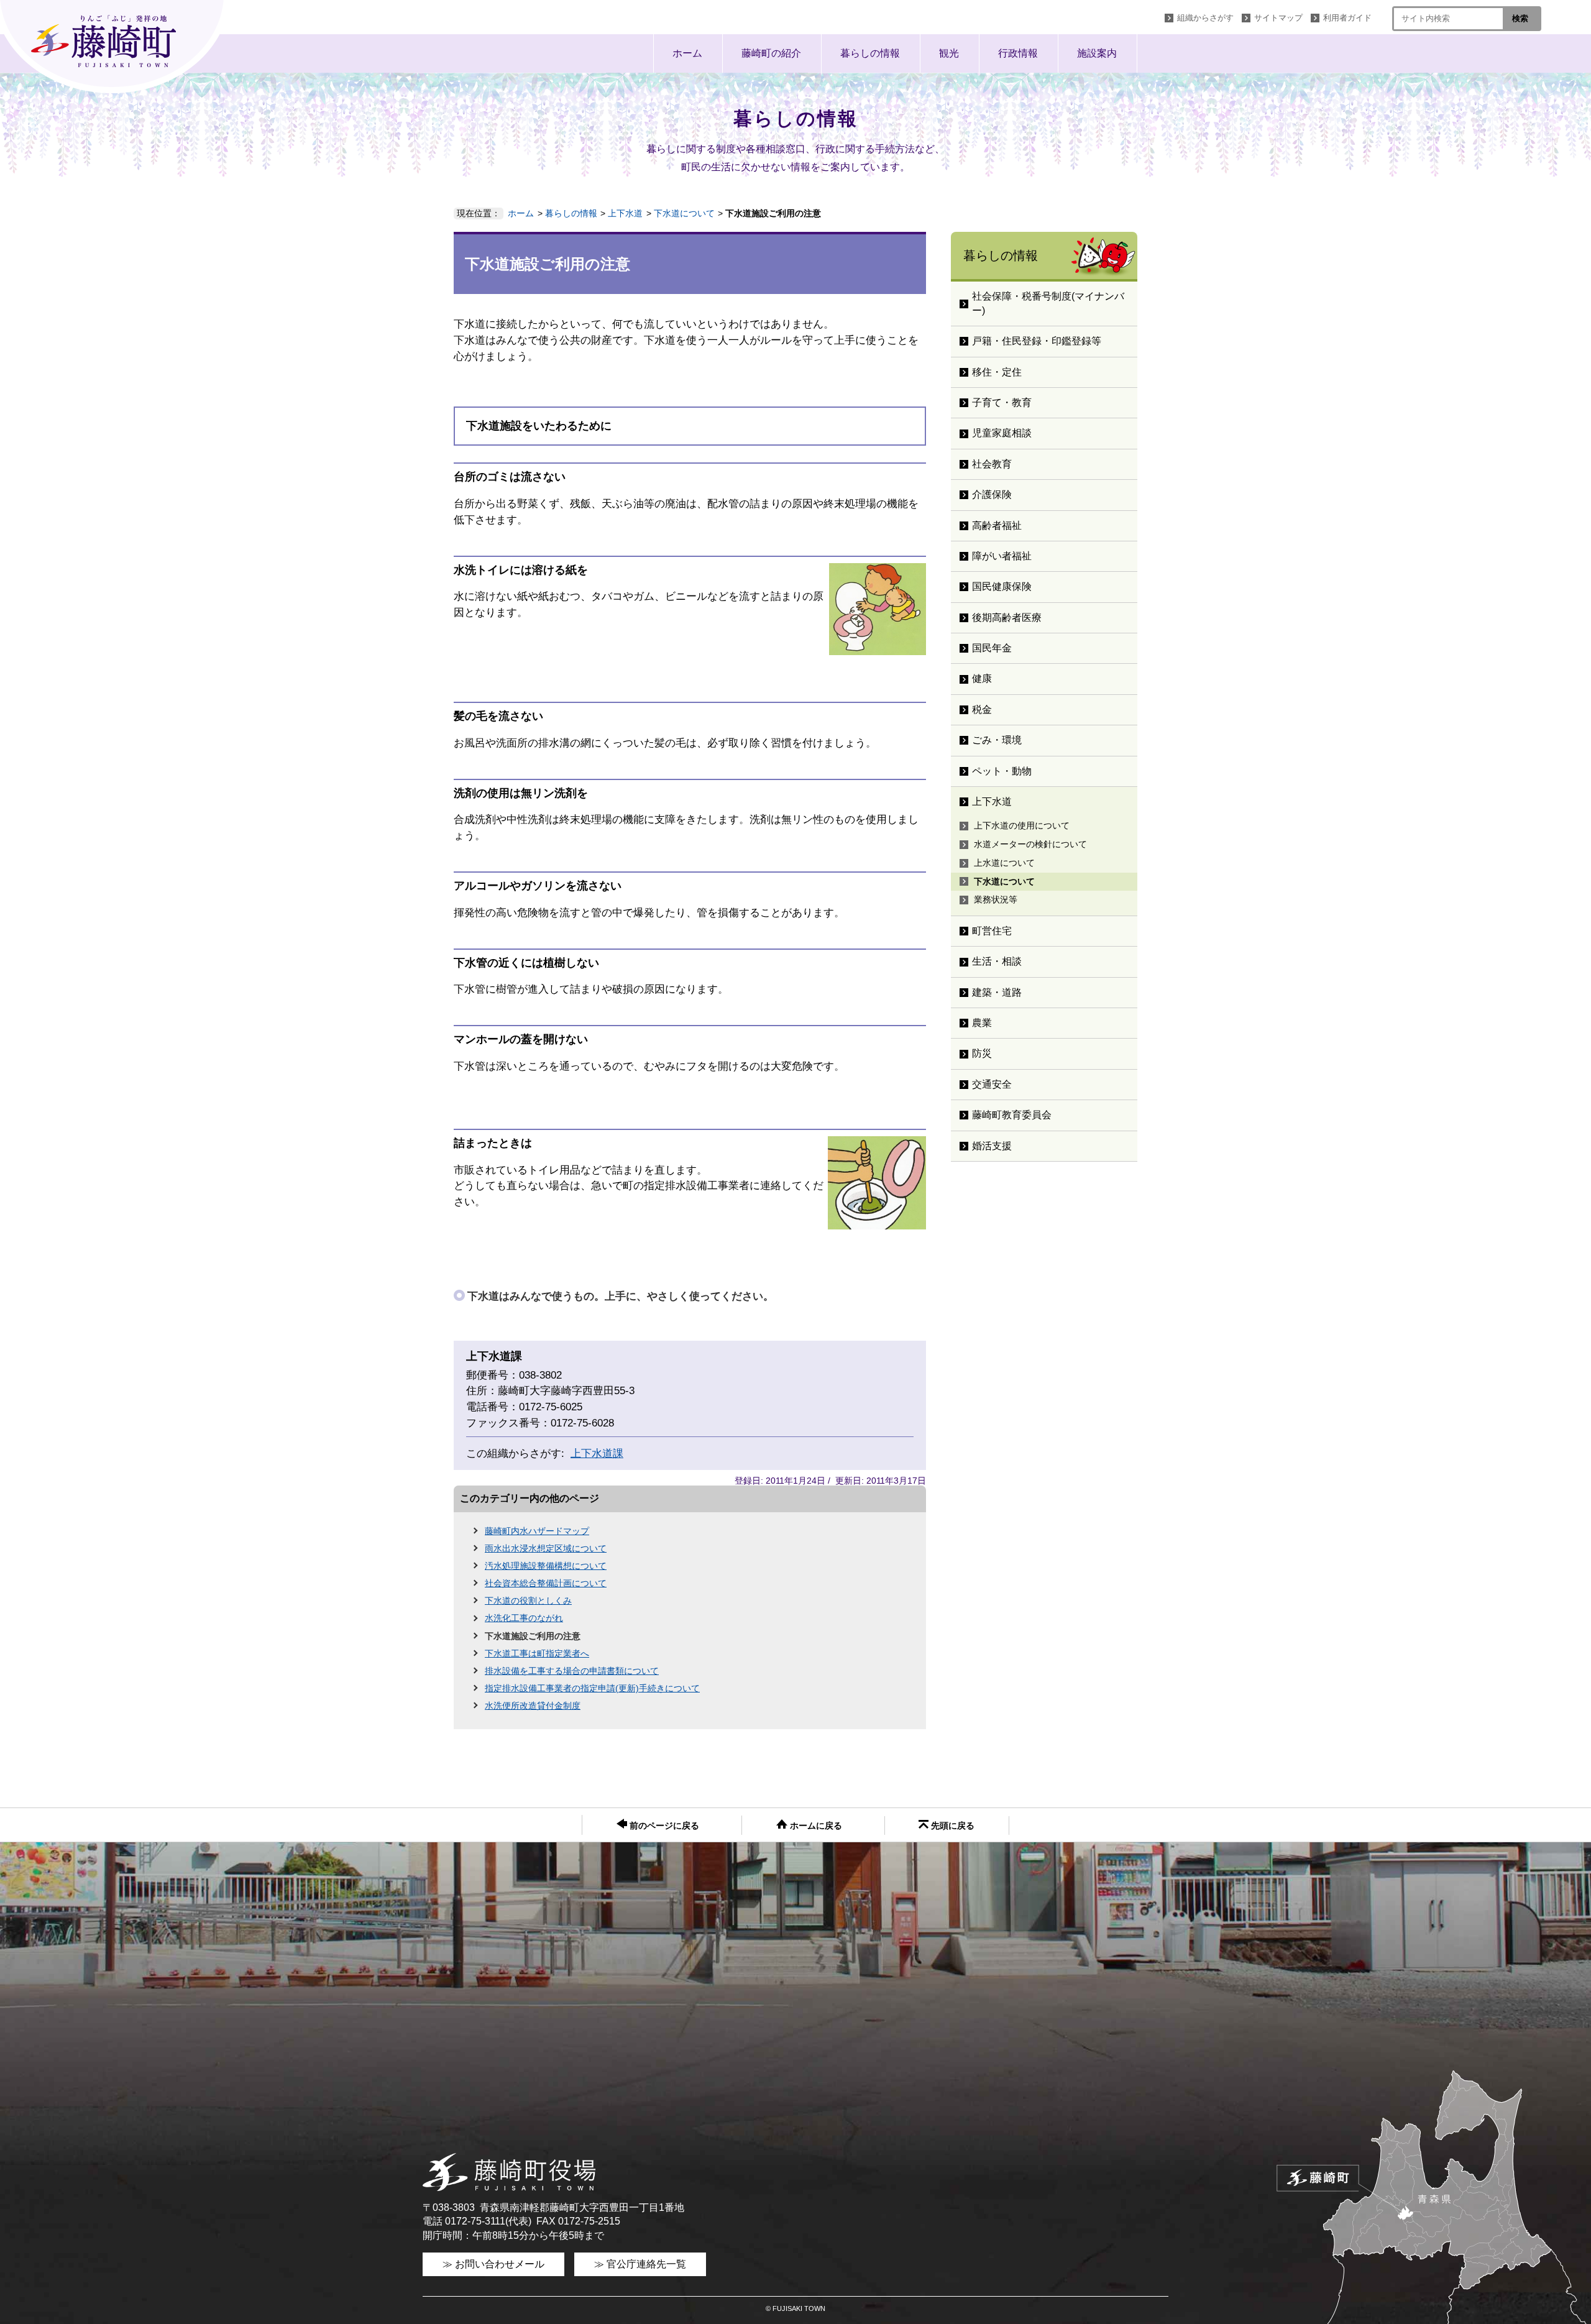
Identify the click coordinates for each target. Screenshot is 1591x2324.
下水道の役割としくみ (528, 1601)
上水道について (1004, 863)
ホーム (687, 53)
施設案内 (1097, 53)
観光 (949, 53)
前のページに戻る (663, 1826)
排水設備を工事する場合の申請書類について (572, 1671)
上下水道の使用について (1022, 825)
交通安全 (992, 1084)
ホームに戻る (815, 1826)
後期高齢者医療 (1007, 618)
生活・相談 (997, 961)
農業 (982, 1023)
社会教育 (992, 464)
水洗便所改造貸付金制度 (533, 1706)
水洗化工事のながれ (524, 1618)
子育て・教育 (1002, 402)
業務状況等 (996, 899)
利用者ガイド (1347, 18)
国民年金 (992, 648)
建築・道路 (997, 992)
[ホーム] (115, 47)
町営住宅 (992, 931)
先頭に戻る (951, 1826)
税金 (982, 710)
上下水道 (625, 213)
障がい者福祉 (1002, 556)
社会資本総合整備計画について (546, 1583)
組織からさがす (1205, 18)
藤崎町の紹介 (771, 53)
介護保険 (992, 494)
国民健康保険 (1002, 586)
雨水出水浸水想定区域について (546, 1548)
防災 (982, 1053)
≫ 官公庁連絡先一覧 (640, 2264)
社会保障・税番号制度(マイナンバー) (1048, 303)
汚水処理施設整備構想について (546, 1566)
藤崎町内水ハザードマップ (537, 1531)
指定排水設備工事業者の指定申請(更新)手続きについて (592, 1688)
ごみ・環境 (997, 740)
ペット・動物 (1002, 771)
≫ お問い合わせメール (493, 2264)
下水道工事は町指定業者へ (537, 1653)
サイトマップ (1278, 18)
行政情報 (1018, 53)
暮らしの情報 (870, 53)
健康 (982, 678)
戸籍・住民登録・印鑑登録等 (1037, 341)
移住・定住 (997, 372)
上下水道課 (597, 1454)
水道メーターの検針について (1030, 844)
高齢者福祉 (997, 526)
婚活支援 (992, 1146)
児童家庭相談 (1002, 433)
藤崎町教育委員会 (1012, 1115)
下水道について (684, 213)
